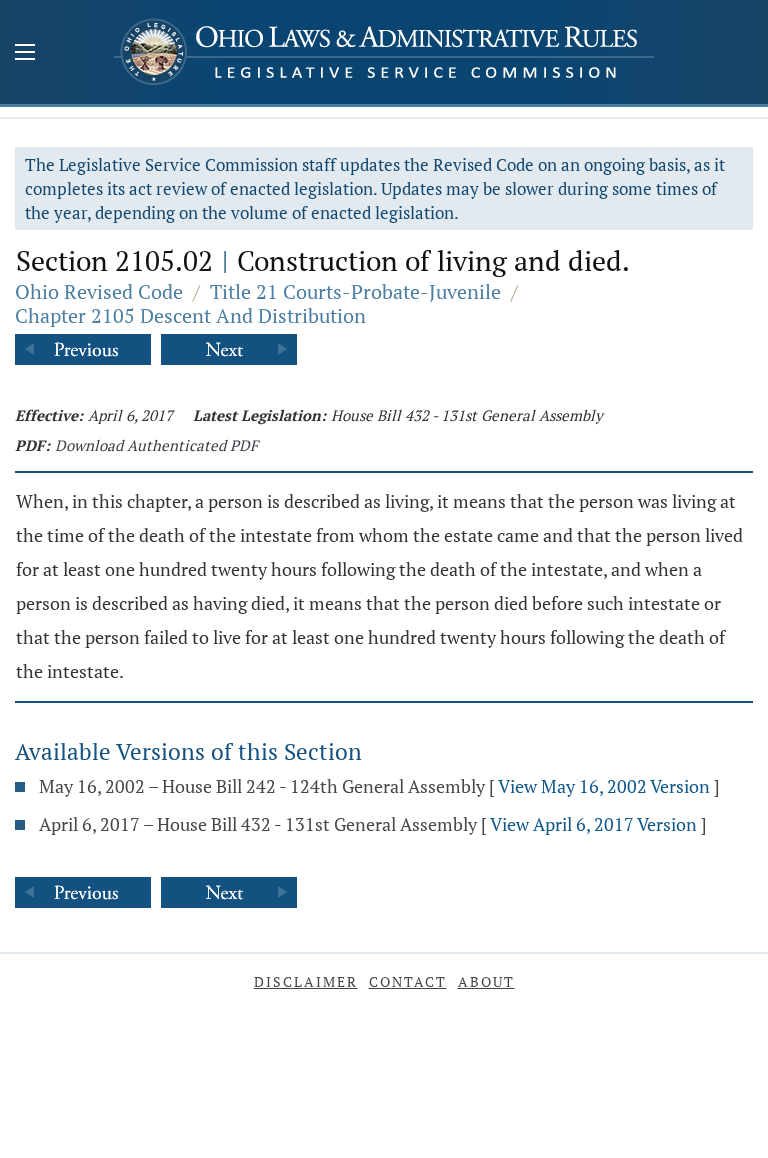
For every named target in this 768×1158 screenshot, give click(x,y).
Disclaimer (306, 981)
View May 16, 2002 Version (604, 786)
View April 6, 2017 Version (593, 824)
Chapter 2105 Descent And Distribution (190, 315)
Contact (408, 981)
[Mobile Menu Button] (25, 54)
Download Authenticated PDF (156, 445)
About (486, 981)
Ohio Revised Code (99, 291)
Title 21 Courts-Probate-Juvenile (355, 291)
